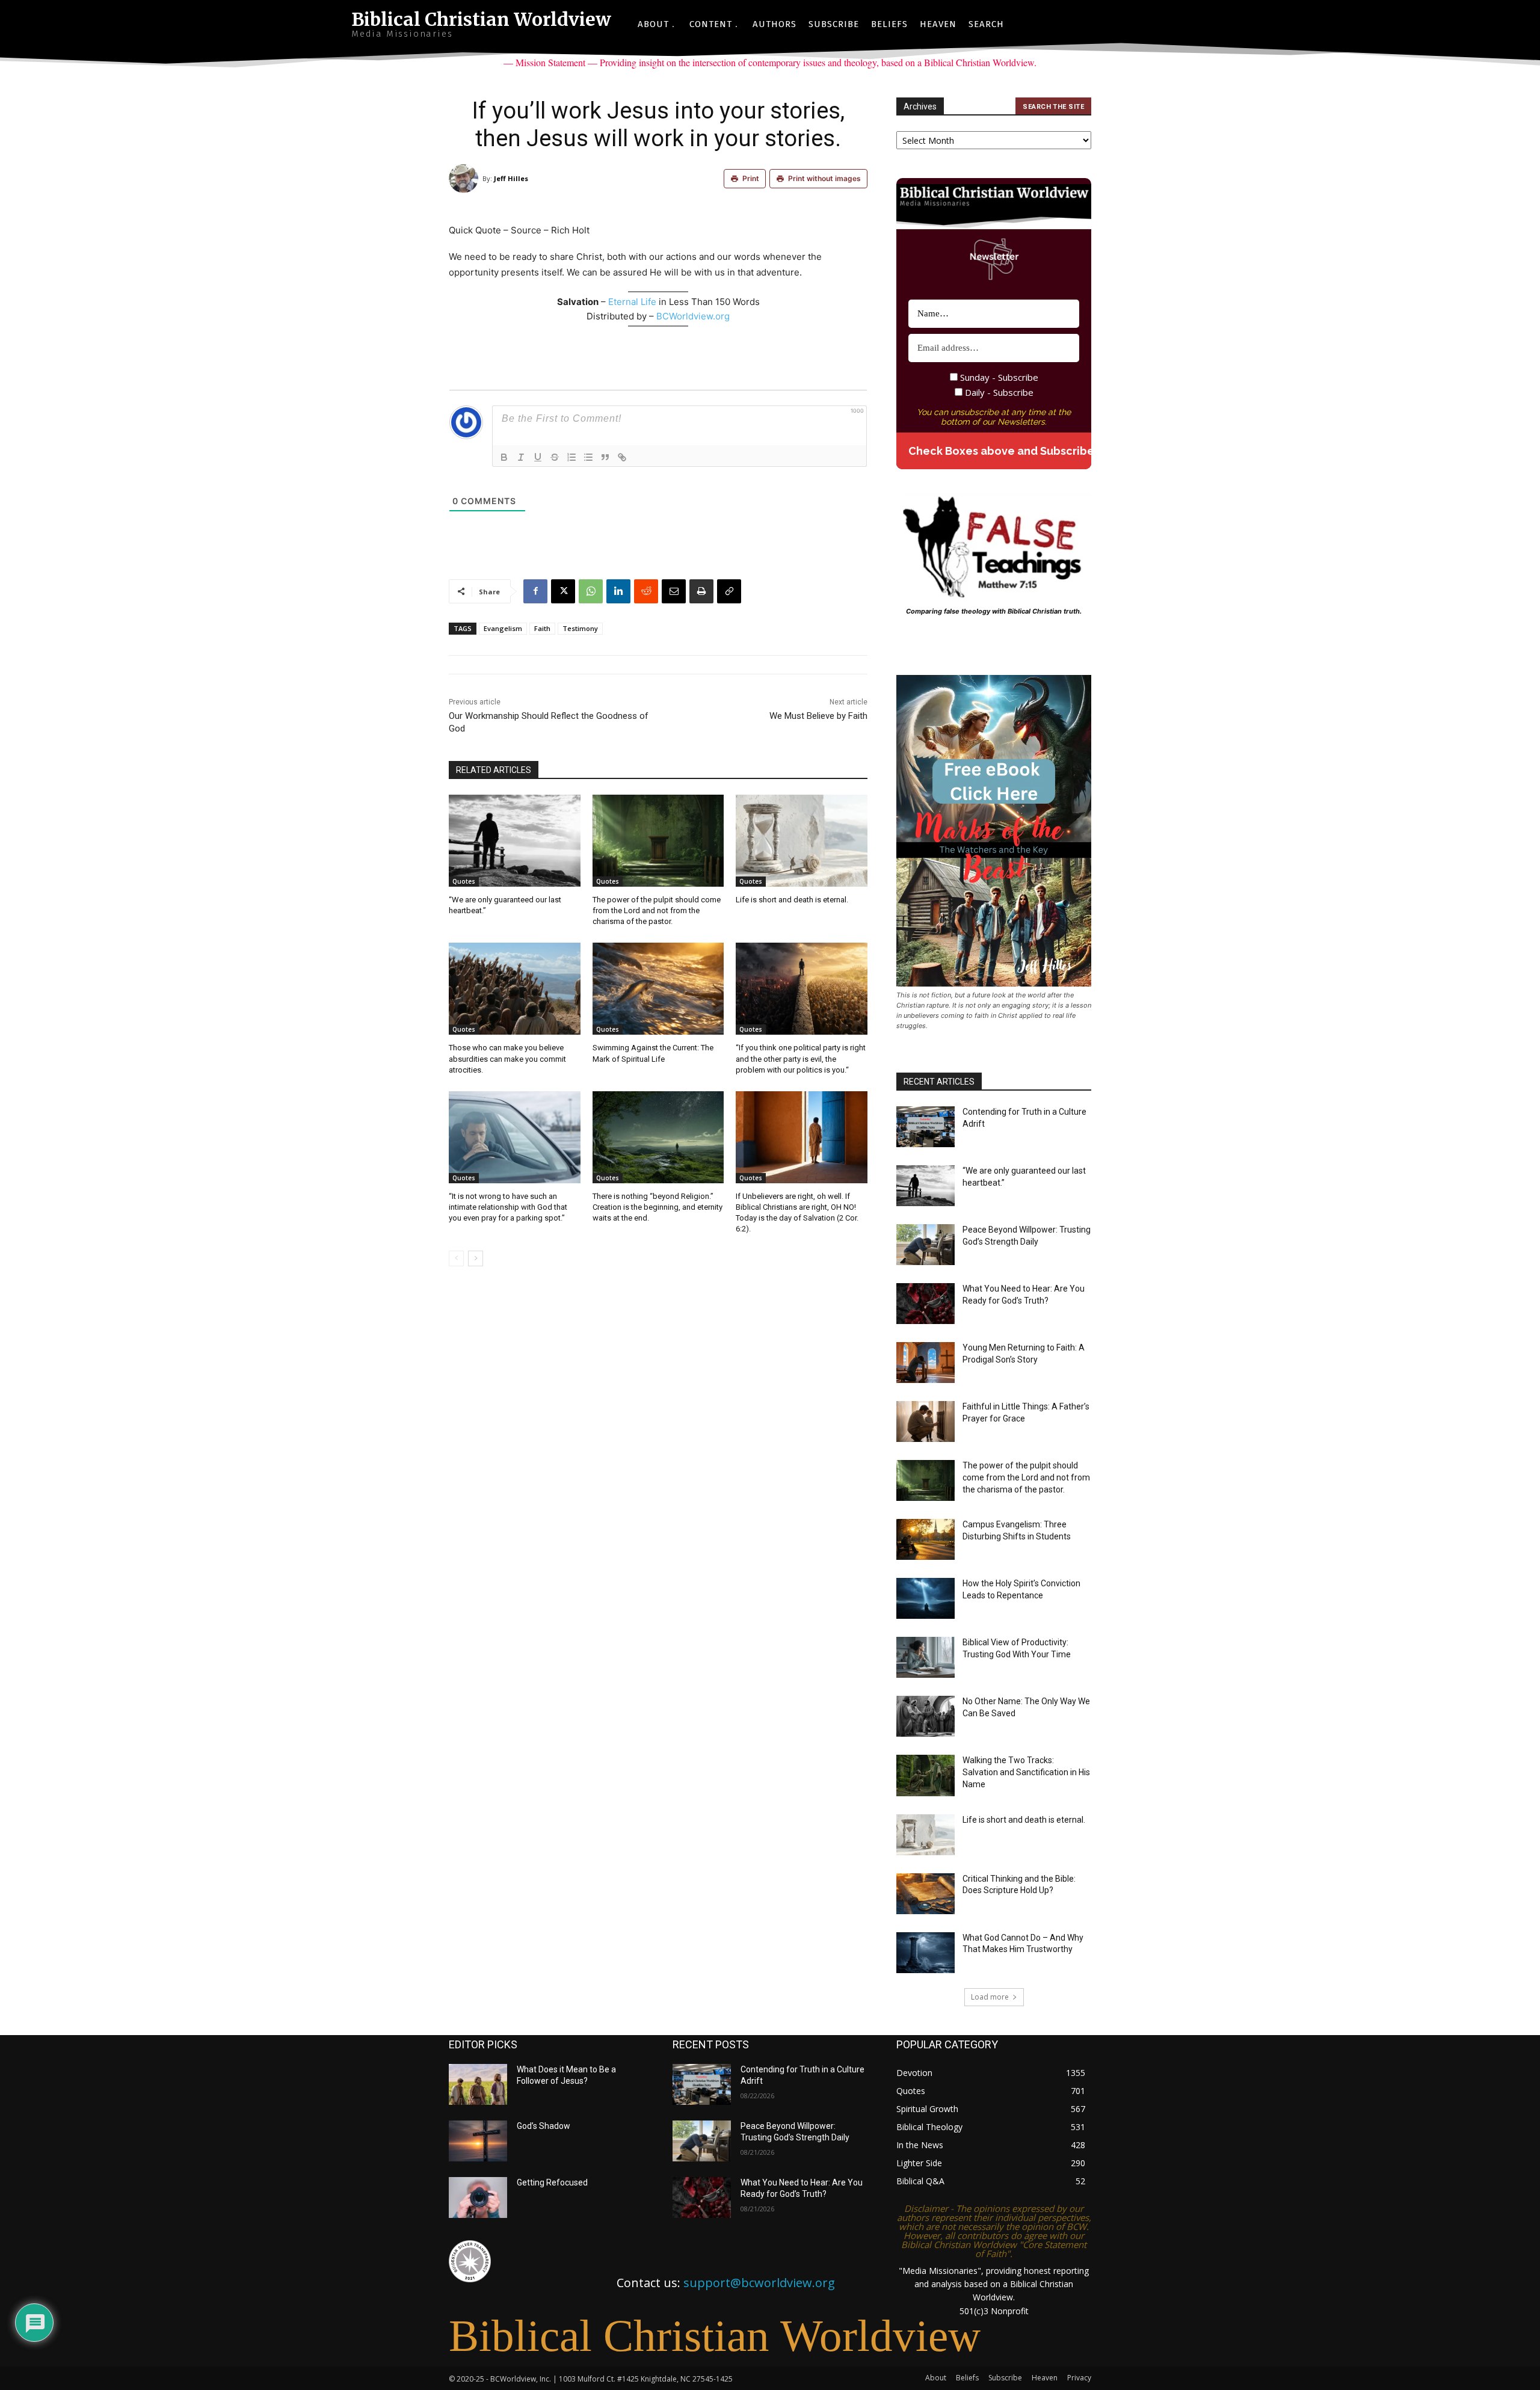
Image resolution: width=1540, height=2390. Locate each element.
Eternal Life (633, 302)
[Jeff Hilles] (466, 179)
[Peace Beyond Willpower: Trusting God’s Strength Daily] (926, 1245)
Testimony (580, 628)
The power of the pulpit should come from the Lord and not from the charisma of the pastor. (657, 910)
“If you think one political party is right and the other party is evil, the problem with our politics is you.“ (801, 1058)
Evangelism (503, 628)
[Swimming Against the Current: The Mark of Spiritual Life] (658, 989)
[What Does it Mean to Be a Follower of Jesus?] (478, 2084)
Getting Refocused (552, 2182)
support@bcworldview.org (759, 2283)
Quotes (464, 881)
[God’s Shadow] (478, 2141)
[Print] (701, 591)
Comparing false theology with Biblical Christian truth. (994, 611)
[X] (563, 591)
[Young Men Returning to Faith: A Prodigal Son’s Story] (926, 1363)
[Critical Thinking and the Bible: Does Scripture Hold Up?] (926, 1894)
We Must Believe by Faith (818, 716)
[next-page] (476, 1258)
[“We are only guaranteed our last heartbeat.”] (515, 841)
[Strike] (555, 457)
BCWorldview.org (693, 316)
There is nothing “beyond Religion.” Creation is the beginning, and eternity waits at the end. (658, 1207)
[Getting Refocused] (478, 2198)
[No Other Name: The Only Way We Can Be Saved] (926, 1716)
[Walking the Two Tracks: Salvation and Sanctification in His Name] (926, 1775)
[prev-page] (456, 1258)
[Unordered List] (588, 457)
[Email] (674, 591)
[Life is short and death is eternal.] (802, 841)
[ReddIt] (646, 591)
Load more (990, 1997)
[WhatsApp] (591, 591)
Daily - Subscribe (998, 392)
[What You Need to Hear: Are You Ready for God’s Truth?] (926, 1304)
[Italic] (521, 457)
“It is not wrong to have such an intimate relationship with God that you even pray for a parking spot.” (508, 1207)
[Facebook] (535, 591)
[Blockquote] (605, 457)
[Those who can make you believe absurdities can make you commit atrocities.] (515, 989)
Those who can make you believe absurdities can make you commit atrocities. (507, 1058)
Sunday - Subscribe (998, 377)
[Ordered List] (571, 457)
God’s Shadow (544, 2126)
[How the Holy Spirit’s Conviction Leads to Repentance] (926, 1598)
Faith (542, 628)
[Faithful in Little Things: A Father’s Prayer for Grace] (926, 1421)
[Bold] (504, 457)
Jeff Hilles (511, 178)
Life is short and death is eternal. (792, 900)
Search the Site (1053, 107)
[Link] (622, 457)
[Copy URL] (729, 591)
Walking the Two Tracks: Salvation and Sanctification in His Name (1026, 1772)
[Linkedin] (618, 591)
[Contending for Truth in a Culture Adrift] (926, 1127)
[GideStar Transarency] (470, 2261)
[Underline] (538, 457)
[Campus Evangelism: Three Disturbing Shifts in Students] (926, 1539)
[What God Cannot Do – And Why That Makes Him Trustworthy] (926, 1953)
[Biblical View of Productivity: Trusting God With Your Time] (926, 1657)
